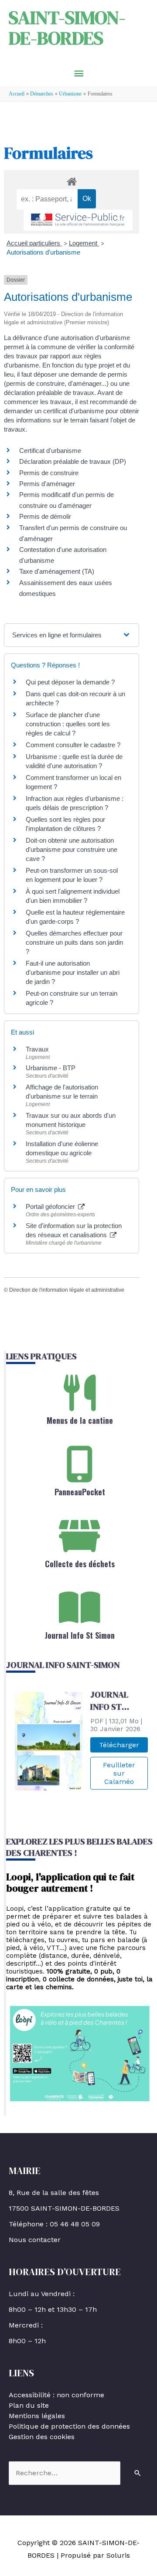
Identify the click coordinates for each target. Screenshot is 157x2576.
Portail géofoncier (51, 1206)
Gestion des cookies (42, 2437)
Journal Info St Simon (80, 1635)
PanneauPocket (80, 1492)
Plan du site (29, 2405)
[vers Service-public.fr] (78, 220)
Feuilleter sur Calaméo (119, 1773)
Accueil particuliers (34, 243)
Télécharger (119, 1745)
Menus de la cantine (80, 1420)
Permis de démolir (45, 516)
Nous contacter (35, 2240)
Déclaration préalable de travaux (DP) (73, 461)
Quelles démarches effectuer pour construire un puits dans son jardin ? (74, 942)
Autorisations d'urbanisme (43, 252)
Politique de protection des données (69, 2426)
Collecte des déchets (80, 1564)
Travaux (37, 1049)
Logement (84, 243)
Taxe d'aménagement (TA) (57, 571)
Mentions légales (37, 2416)
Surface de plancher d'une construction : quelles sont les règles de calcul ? (68, 724)
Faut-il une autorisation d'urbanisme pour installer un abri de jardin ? (73, 972)
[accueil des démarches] (72, 180)
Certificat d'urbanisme (50, 451)
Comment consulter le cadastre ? (73, 745)
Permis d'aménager (47, 484)
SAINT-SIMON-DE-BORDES (67, 27)
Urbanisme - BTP (51, 1068)
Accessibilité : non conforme (56, 2395)
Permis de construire (49, 473)
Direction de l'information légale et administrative (67, 1290)
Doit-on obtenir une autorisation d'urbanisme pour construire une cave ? (72, 849)
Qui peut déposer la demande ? (70, 682)
